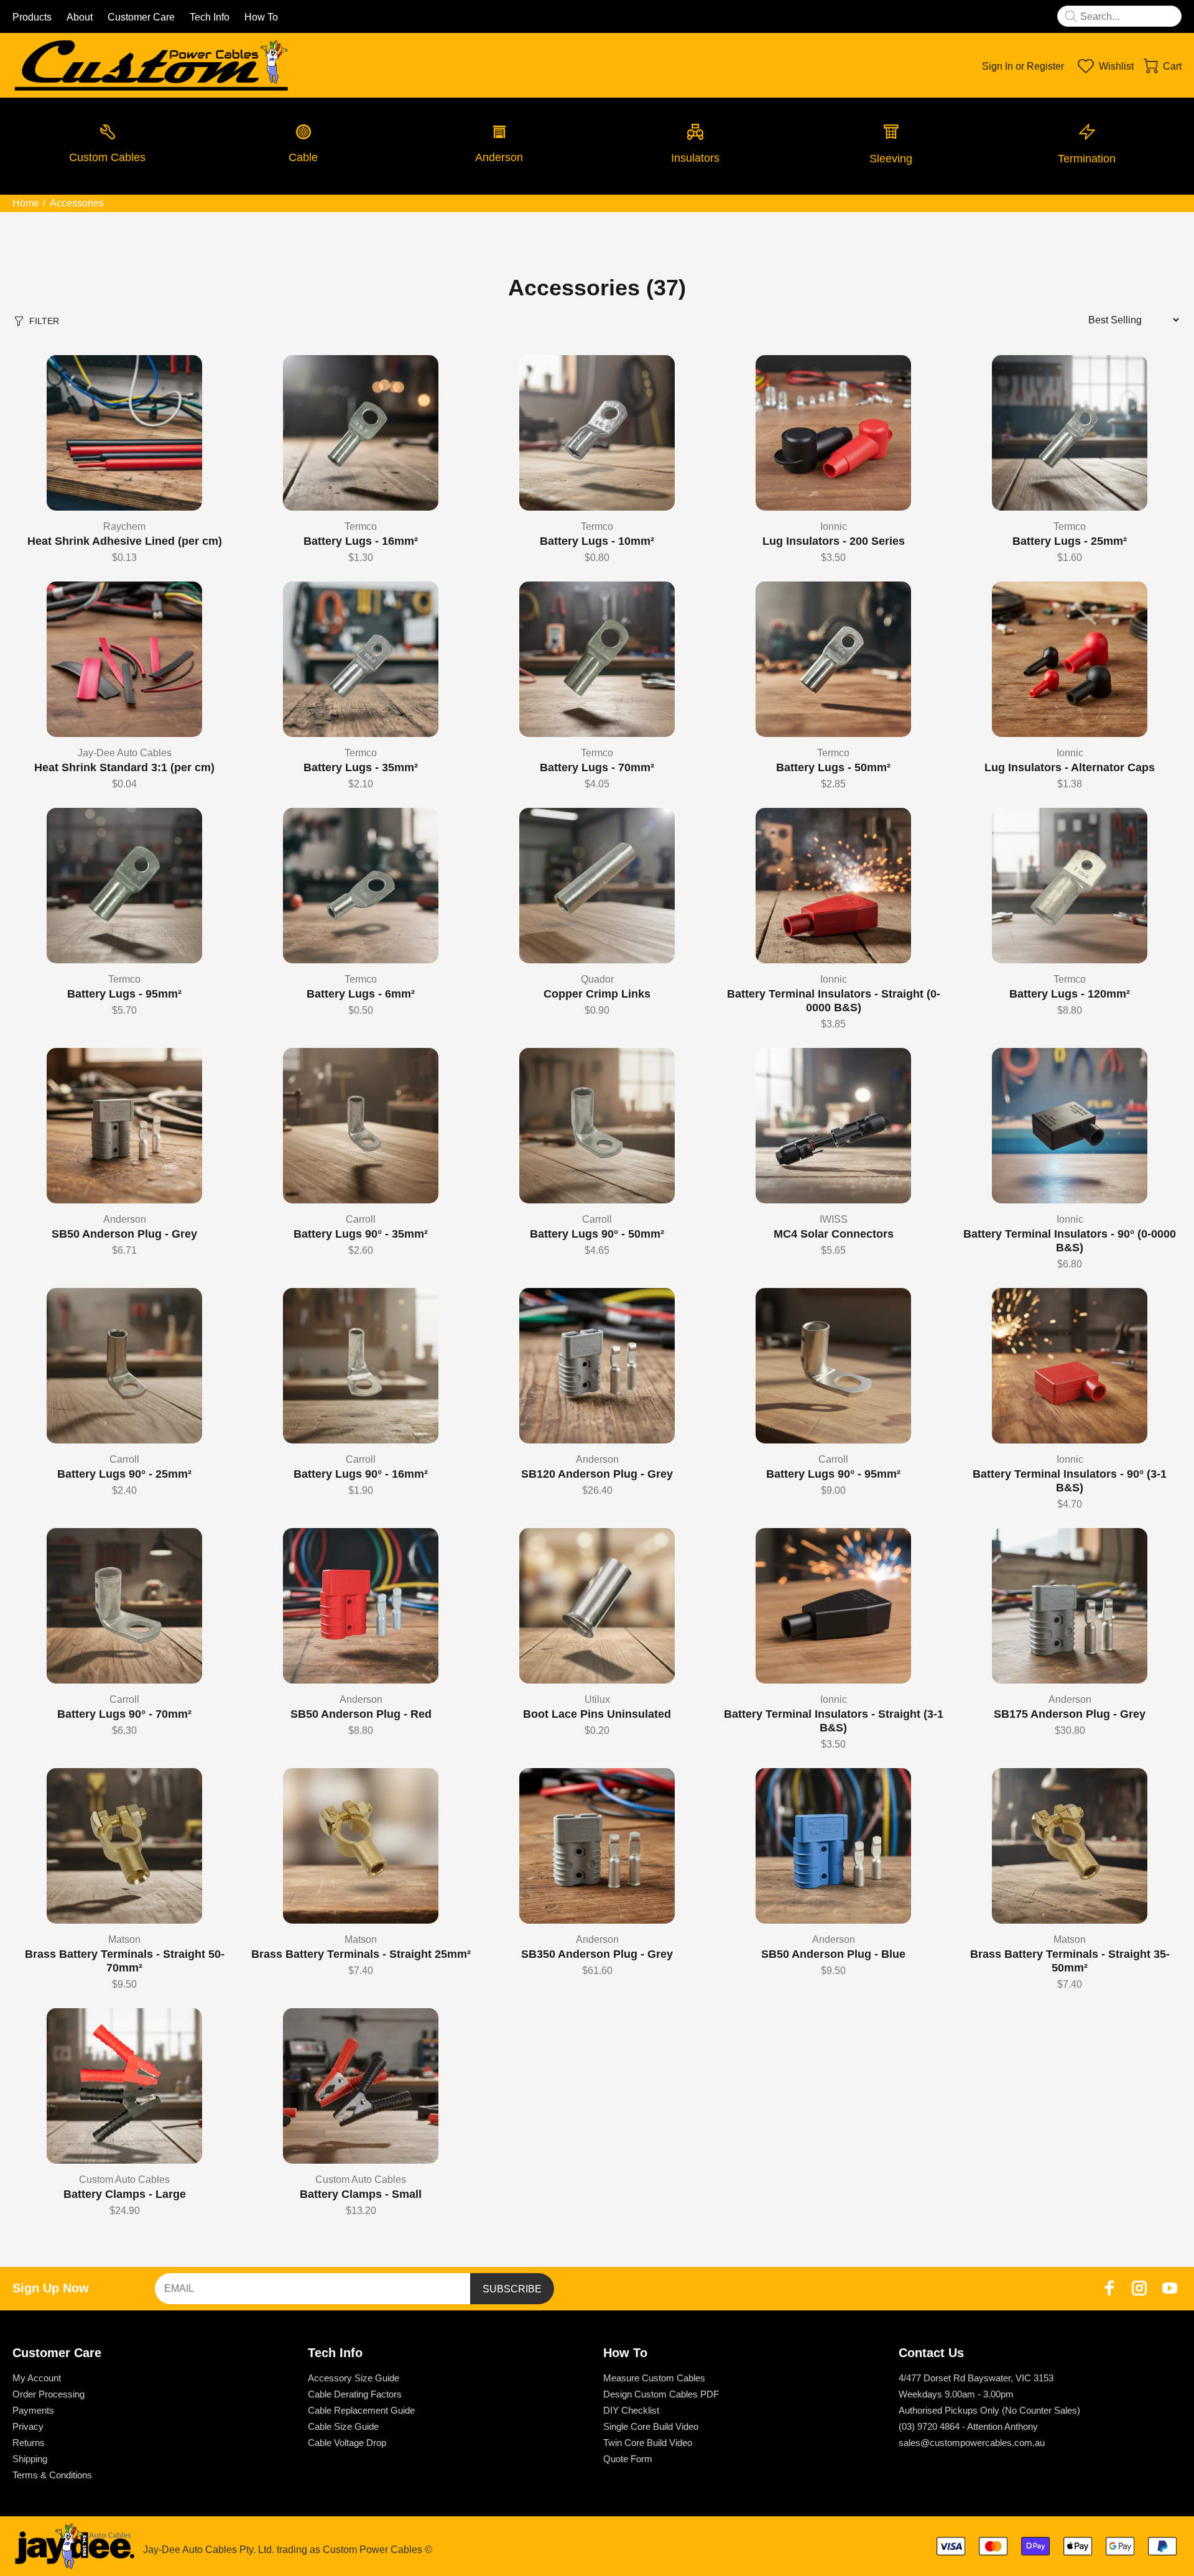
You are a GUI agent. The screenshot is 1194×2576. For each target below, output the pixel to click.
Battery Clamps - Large (125, 2194)
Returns (29, 2443)
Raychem (124, 526)
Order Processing (49, 2394)
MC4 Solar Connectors (834, 1234)
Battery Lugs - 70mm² (597, 767)
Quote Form (628, 2459)
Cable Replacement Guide (361, 2410)
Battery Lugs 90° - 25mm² (124, 1474)
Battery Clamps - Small (361, 2194)
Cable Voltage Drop (347, 2443)
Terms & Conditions (52, 2475)
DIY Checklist (631, 2410)
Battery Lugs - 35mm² (361, 767)
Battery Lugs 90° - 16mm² (361, 1474)
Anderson (125, 1219)
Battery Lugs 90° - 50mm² (597, 1234)
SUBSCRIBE (512, 2289)
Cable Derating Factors (355, 2394)
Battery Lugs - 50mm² (833, 767)
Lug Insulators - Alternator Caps (1070, 767)
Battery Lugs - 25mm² (1070, 541)
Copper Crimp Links (597, 994)
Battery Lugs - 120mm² (1070, 994)
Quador (597, 979)
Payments (33, 2410)
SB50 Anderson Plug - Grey (124, 1234)
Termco (361, 526)
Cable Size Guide (343, 2426)
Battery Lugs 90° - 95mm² (833, 1474)
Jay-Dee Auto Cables (125, 753)
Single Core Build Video (651, 2426)
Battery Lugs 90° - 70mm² (124, 1714)
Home (26, 203)
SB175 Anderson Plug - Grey (1070, 1714)
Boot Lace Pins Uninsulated (597, 1714)
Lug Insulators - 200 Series (834, 541)
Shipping (30, 2459)
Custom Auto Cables (124, 2180)
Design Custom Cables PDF (661, 2394)
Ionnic (834, 526)
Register (1045, 66)
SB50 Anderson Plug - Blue (833, 1954)
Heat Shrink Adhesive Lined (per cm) (125, 541)
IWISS (834, 1219)
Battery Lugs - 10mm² (597, 541)
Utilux (597, 1699)
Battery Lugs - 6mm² (361, 994)
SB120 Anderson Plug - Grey (597, 1474)
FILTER (44, 321)
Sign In (997, 66)
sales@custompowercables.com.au (972, 2443)
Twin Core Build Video (648, 2443)
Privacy (28, 2426)
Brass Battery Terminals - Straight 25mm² (361, 1954)
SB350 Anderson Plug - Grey (597, 1954)
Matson (124, 1939)
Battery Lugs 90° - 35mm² (361, 1234)
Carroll (361, 1219)
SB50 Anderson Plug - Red (361, 1714)
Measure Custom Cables (654, 2378)
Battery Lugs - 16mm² (361, 541)
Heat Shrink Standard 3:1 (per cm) (124, 767)
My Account (37, 2378)
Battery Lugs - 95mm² (124, 994)
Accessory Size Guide (354, 2378)
